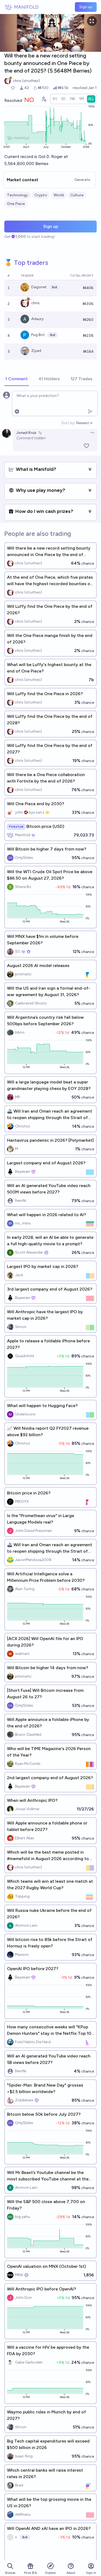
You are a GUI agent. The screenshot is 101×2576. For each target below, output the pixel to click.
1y (40, 433)
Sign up (86, 7)
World (59, 195)
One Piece (16, 204)
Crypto (41, 195)
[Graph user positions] (44, 99)
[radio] (55, 99)
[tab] (17, 379)
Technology (18, 195)
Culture (77, 195)
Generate (82, 180)
